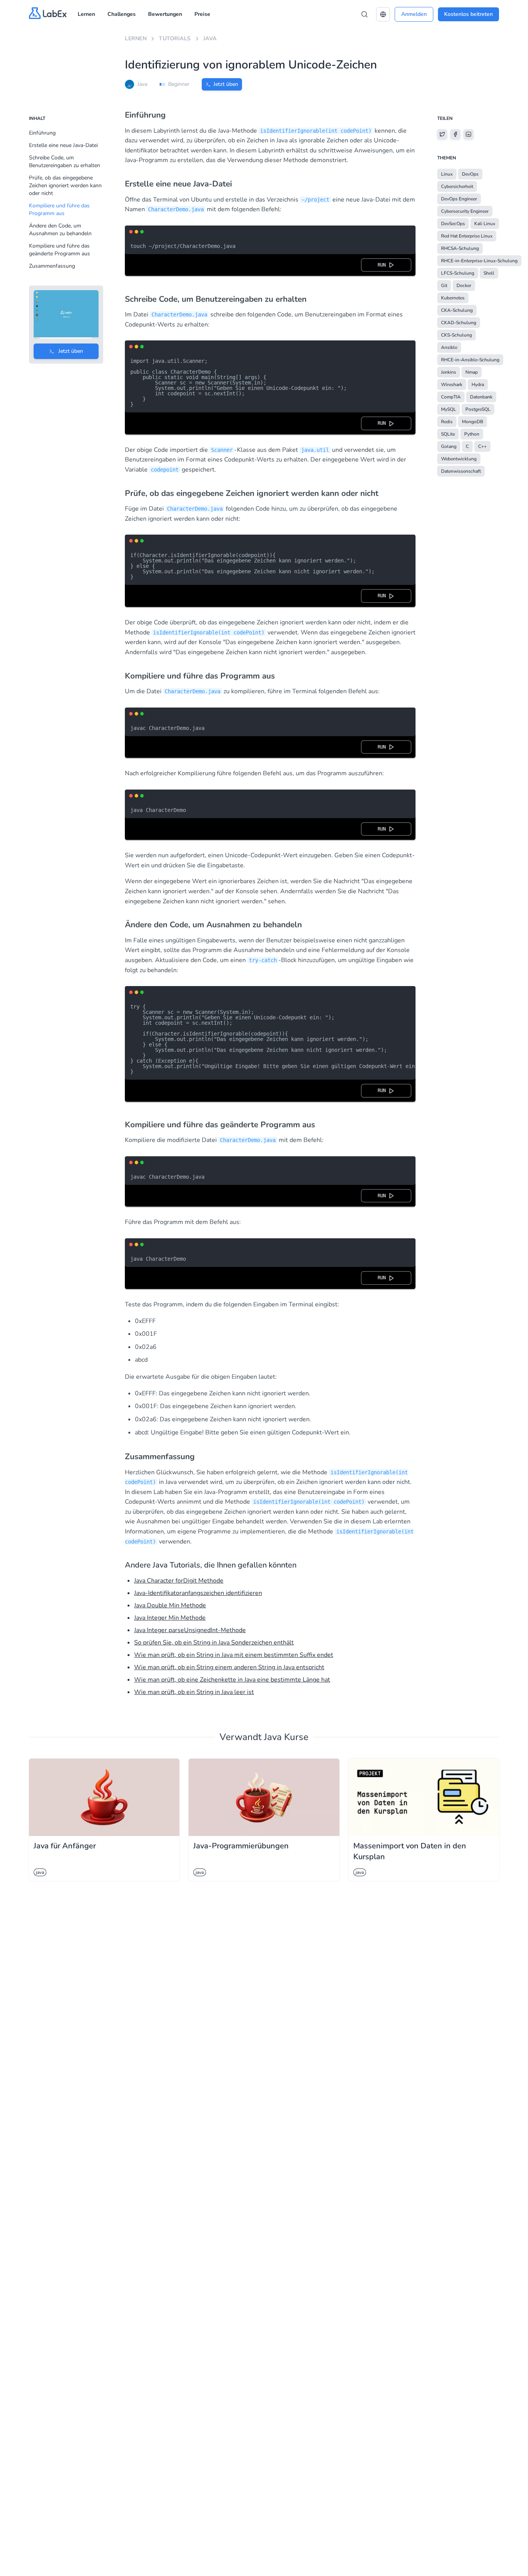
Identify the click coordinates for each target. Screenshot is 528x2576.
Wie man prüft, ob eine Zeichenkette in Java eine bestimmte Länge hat (232, 1680)
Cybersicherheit (457, 186)
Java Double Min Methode (170, 1605)
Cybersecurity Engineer (465, 211)
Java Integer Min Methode (170, 1618)
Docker (464, 285)
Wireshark (452, 385)
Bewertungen (165, 14)
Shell (489, 273)
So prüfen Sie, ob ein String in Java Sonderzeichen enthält (214, 1643)
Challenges (122, 14)
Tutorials (175, 38)
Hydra (478, 385)
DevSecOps (453, 224)
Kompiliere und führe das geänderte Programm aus (60, 250)
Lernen (86, 14)
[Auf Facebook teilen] (455, 134)
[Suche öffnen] (364, 14)
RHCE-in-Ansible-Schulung (470, 360)
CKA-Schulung (457, 310)
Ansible (449, 347)
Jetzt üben (226, 84)
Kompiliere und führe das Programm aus (59, 209)
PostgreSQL (478, 409)
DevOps (470, 174)
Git (444, 285)
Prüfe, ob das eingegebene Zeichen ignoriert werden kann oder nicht (65, 185)
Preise (202, 14)
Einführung (42, 133)
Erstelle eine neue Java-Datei (63, 145)
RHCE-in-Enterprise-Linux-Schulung (479, 261)
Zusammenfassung (52, 266)
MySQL (449, 409)
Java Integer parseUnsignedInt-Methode (190, 1630)
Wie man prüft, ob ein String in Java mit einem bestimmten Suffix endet (234, 1655)
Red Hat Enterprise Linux (467, 236)
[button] (383, 14)
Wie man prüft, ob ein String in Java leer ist (194, 1692)
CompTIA (451, 397)
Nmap (472, 372)
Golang (449, 446)
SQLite (448, 434)
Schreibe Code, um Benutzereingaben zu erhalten (65, 162)
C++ (482, 446)
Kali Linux (485, 224)
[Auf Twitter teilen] (442, 134)
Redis (447, 422)
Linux (447, 174)
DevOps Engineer (459, 199)
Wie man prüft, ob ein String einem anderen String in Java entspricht (229, 1667)
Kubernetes (453, 298)
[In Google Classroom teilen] (468, 134)
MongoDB (473, 422)
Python (472, 434)
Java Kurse (286, 1737)
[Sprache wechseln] (383, 14)
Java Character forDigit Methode (179, 1581)
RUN (383, 265)
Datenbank (481, 397)
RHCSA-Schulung (460, 248)
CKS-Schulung (456, 335)
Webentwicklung (459, 459)
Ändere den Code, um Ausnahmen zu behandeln (60, 230)
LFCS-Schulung (458, 273)
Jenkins (449, 372)
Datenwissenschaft (461, 471)
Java (210, 38)
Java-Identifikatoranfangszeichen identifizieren (198, 1593)
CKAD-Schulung (459, 323)
